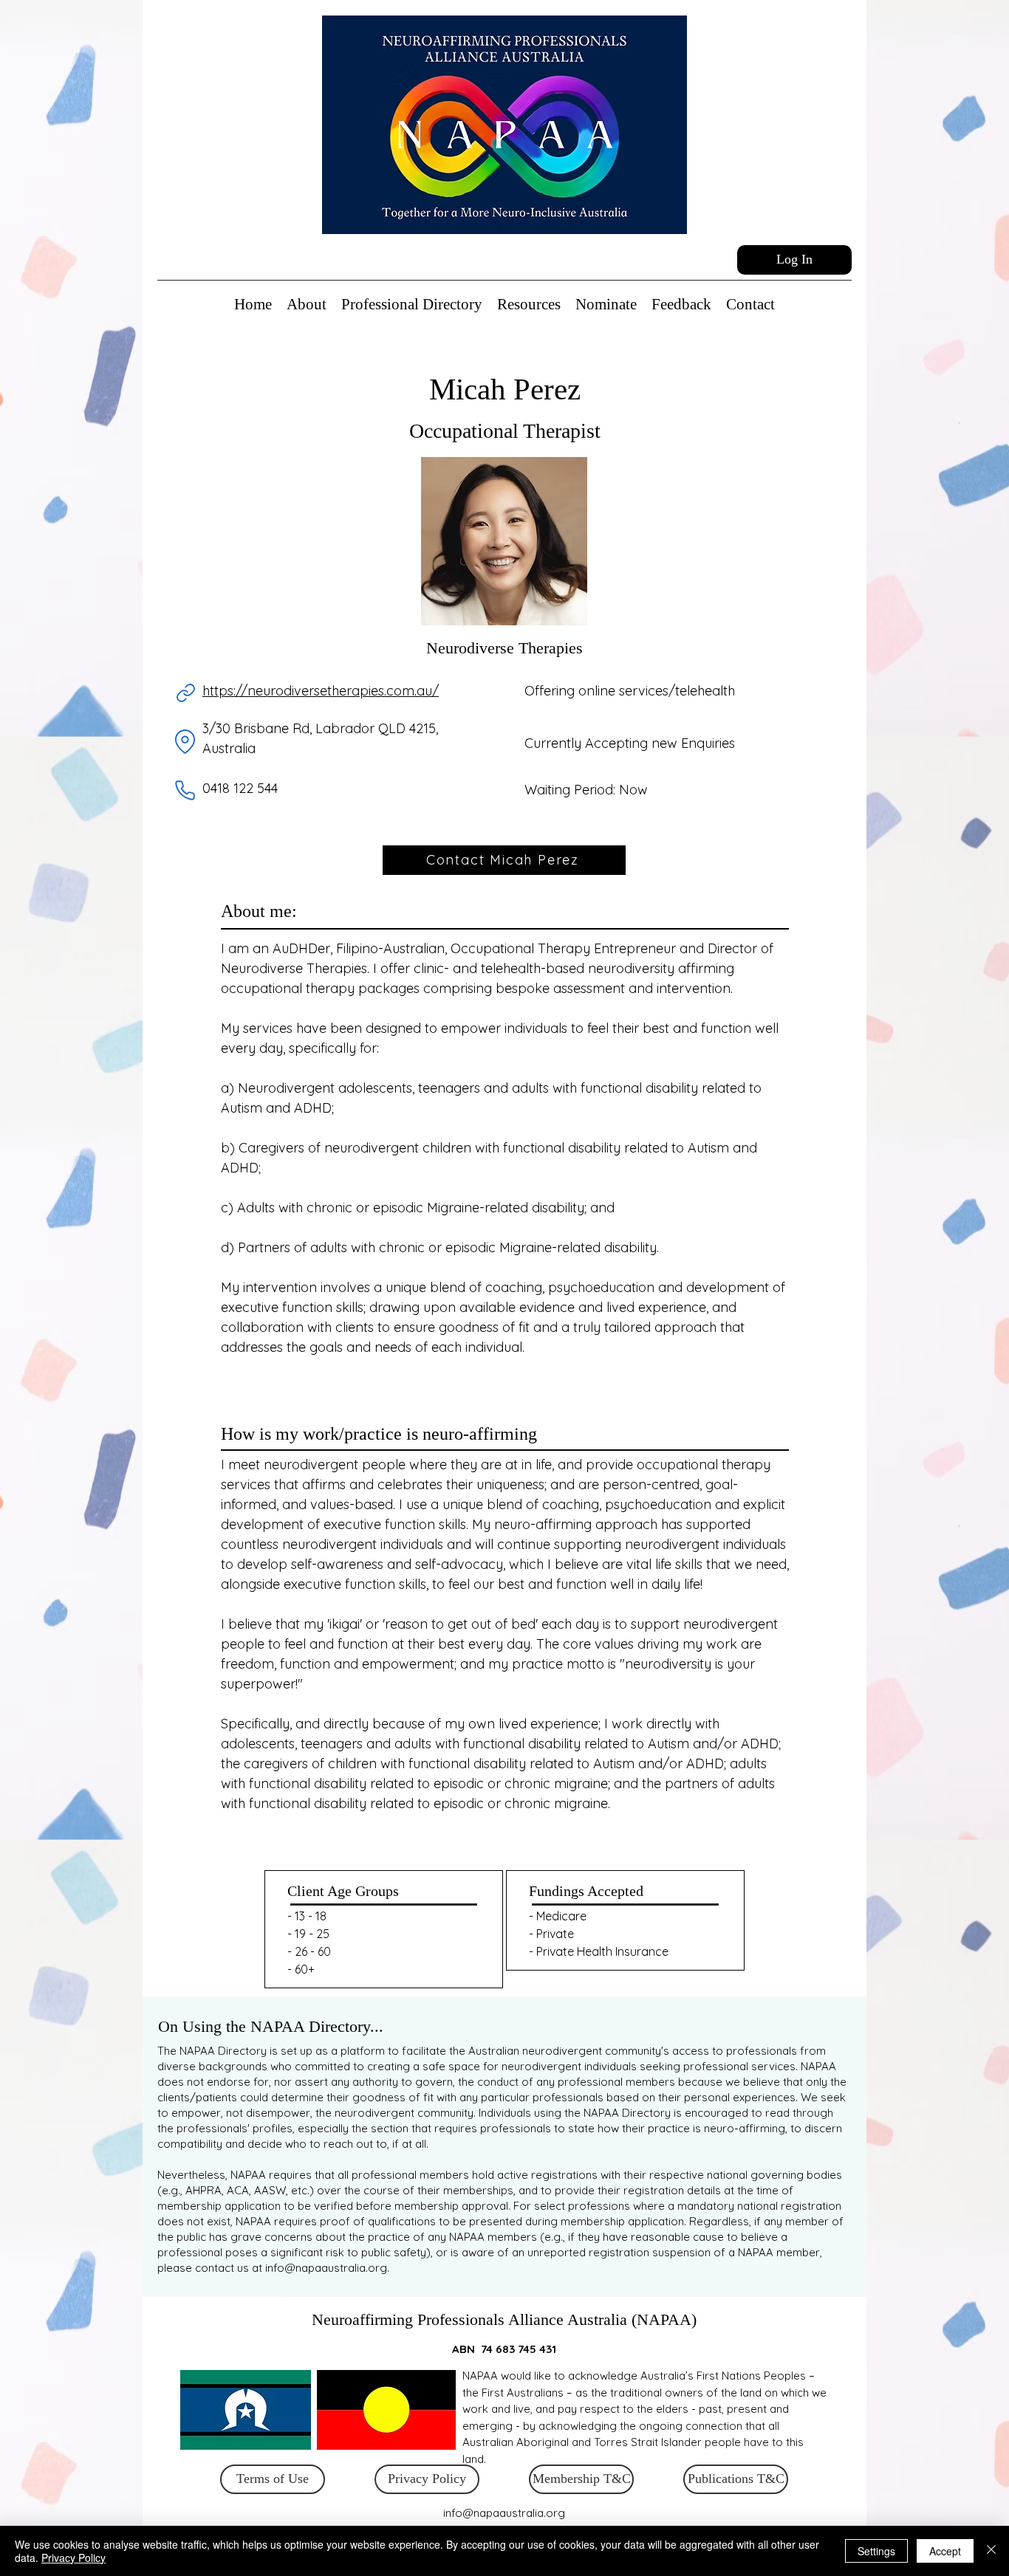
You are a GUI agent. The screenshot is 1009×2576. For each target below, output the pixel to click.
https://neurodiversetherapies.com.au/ (321, 691)
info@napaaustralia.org (326, 2268)
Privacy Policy (73, 2558)
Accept (945, 2551)
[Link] (185, 693)
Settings (876, 2551)
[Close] (991, 2551)
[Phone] (185, 790)
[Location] (185, 742)
